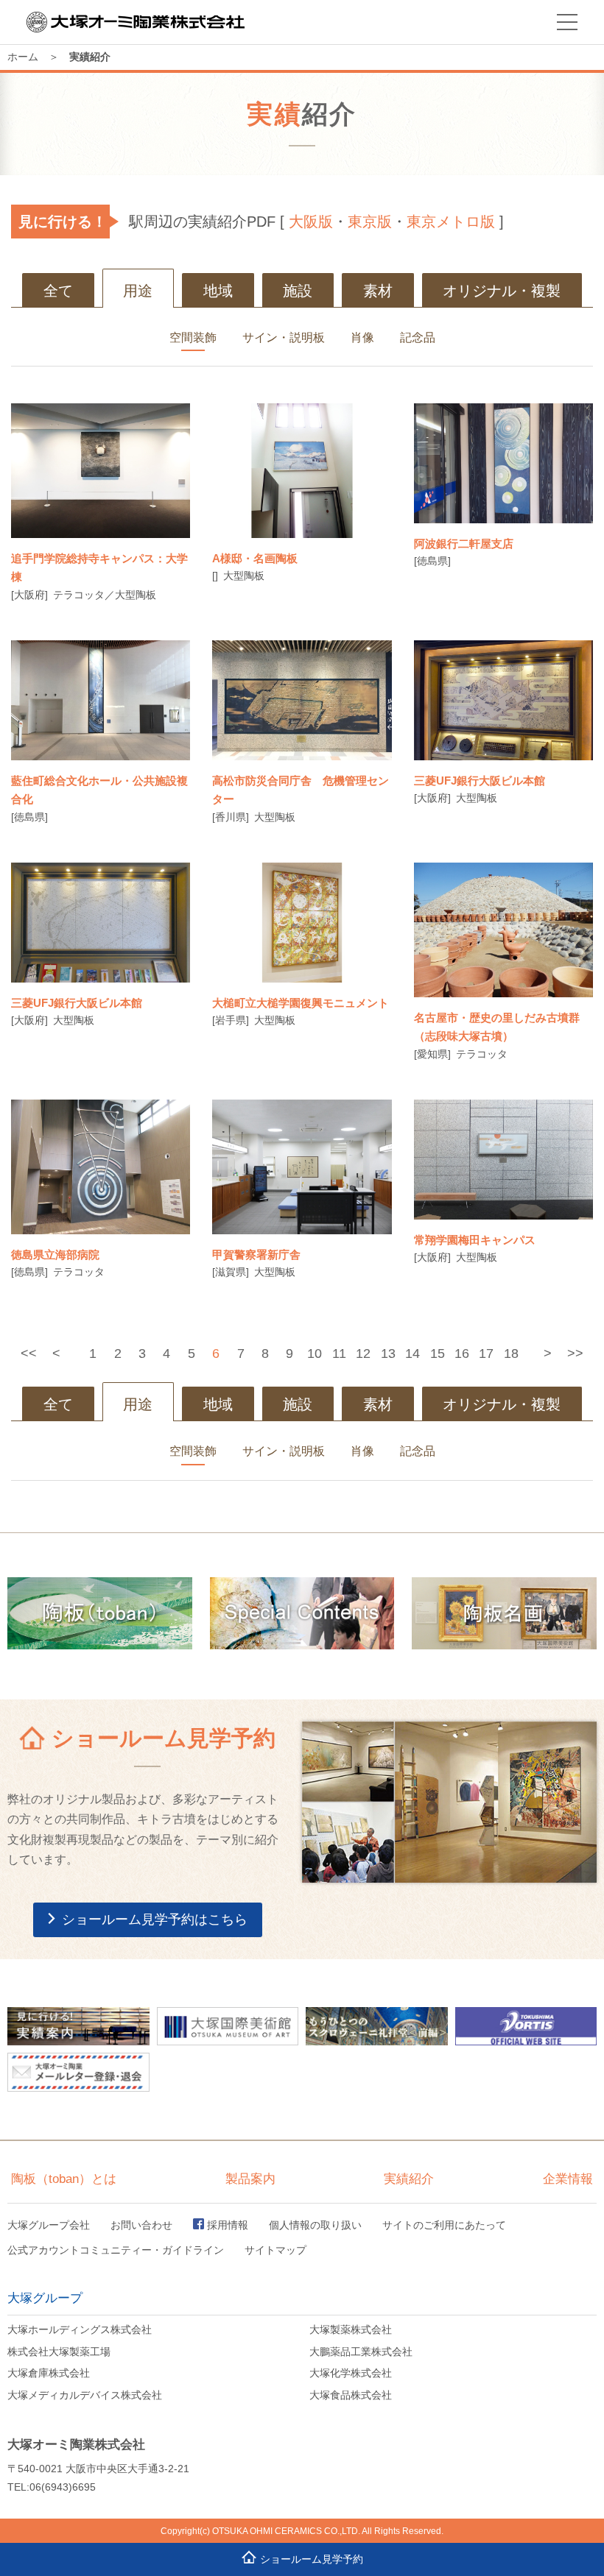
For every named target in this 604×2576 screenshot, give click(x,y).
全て (58, 291)
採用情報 (228, 2225)
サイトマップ (275, 2250)
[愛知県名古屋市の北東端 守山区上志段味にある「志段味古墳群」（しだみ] (503, 930)
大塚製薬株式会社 (351, 2329)
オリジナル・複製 (502, 291)
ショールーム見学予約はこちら (155, 1919)
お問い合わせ (141, 2225)
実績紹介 (409, 2179)
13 (388, 1354)
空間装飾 (193, 337)
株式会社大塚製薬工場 (59, 2352)
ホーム (23, 57)
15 (438, 1354)
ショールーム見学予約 (312, 2559)
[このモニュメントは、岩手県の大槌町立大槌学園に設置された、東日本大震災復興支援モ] (302, 922)
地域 (218, 291)
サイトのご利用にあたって (444, 2225)
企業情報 (568, 2179)
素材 (378, 291)
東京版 (370, 222)
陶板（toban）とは (64, 2179)
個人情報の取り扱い (315, 2225)
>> (575, 1354)
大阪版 (311, 222)
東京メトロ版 (451, 222)
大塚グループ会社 (49, 2225)
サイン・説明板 (284, 337)
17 (486, 1354)
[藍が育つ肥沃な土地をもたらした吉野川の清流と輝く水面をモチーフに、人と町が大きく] (101, 700)
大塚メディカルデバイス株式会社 (85, 2395)
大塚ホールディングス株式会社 (80, 2329)
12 (363, 1354)
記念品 (418, 337)
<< (29, 1354)
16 (462, 1354)
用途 (138, 291)
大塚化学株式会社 (351, 2373)
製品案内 (250, 2179)
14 (412, 1354)
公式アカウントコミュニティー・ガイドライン (116, 2250)
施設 (298, 291)
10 (315, 1354)
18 (511, 1354)
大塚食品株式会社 (351, 2395)
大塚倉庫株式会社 (49, 2373)
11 (339, 1354)
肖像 (362, 337)
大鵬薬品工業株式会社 (361, 2352)
